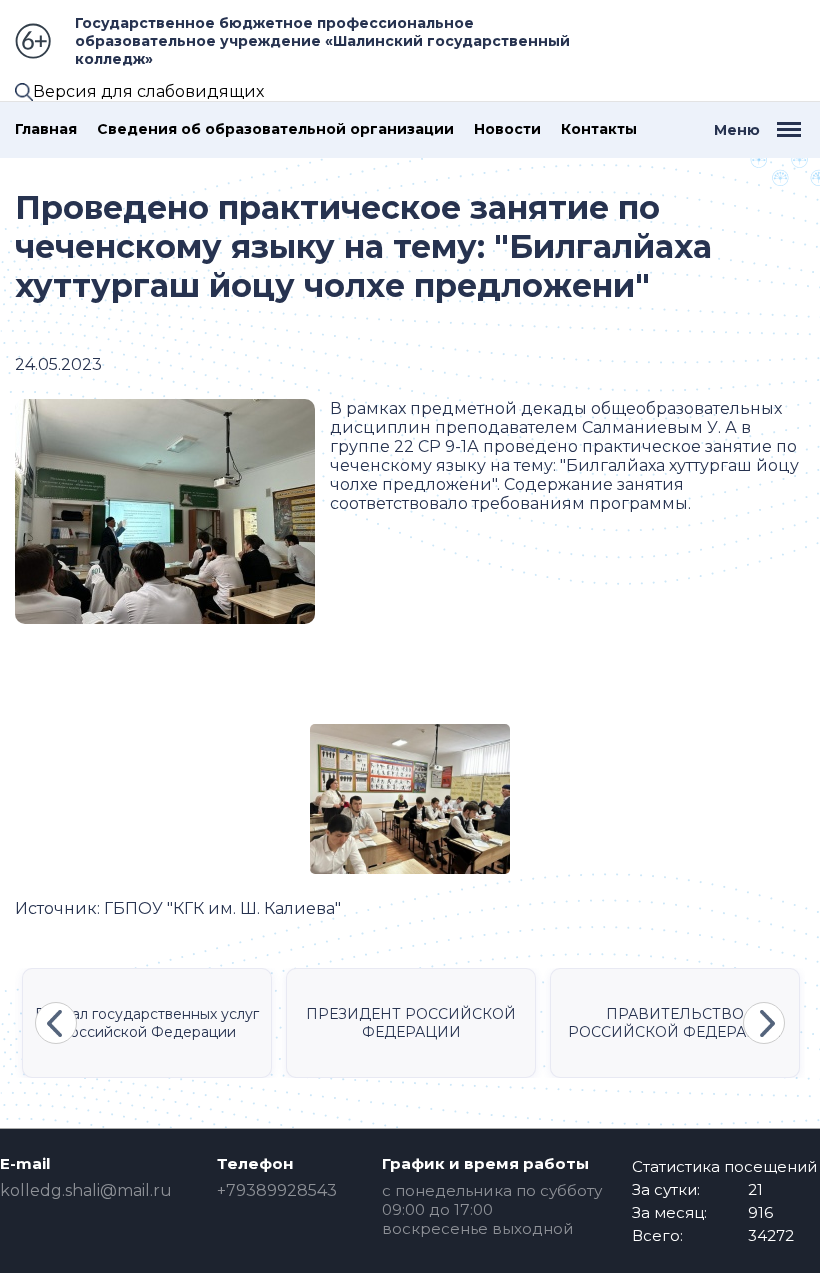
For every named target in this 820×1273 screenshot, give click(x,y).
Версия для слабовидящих (148, 91)
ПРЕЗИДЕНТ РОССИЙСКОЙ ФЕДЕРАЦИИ (411, 1023)
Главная (46, 129)
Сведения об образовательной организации (275, 129)
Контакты (599, 129)
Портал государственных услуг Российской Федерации (147, 1023)
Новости (507, 129)
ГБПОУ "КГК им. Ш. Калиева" (222, 908)
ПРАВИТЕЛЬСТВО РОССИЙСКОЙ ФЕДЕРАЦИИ (675, 1023)
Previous (56, 1023)
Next (764, 1023)
